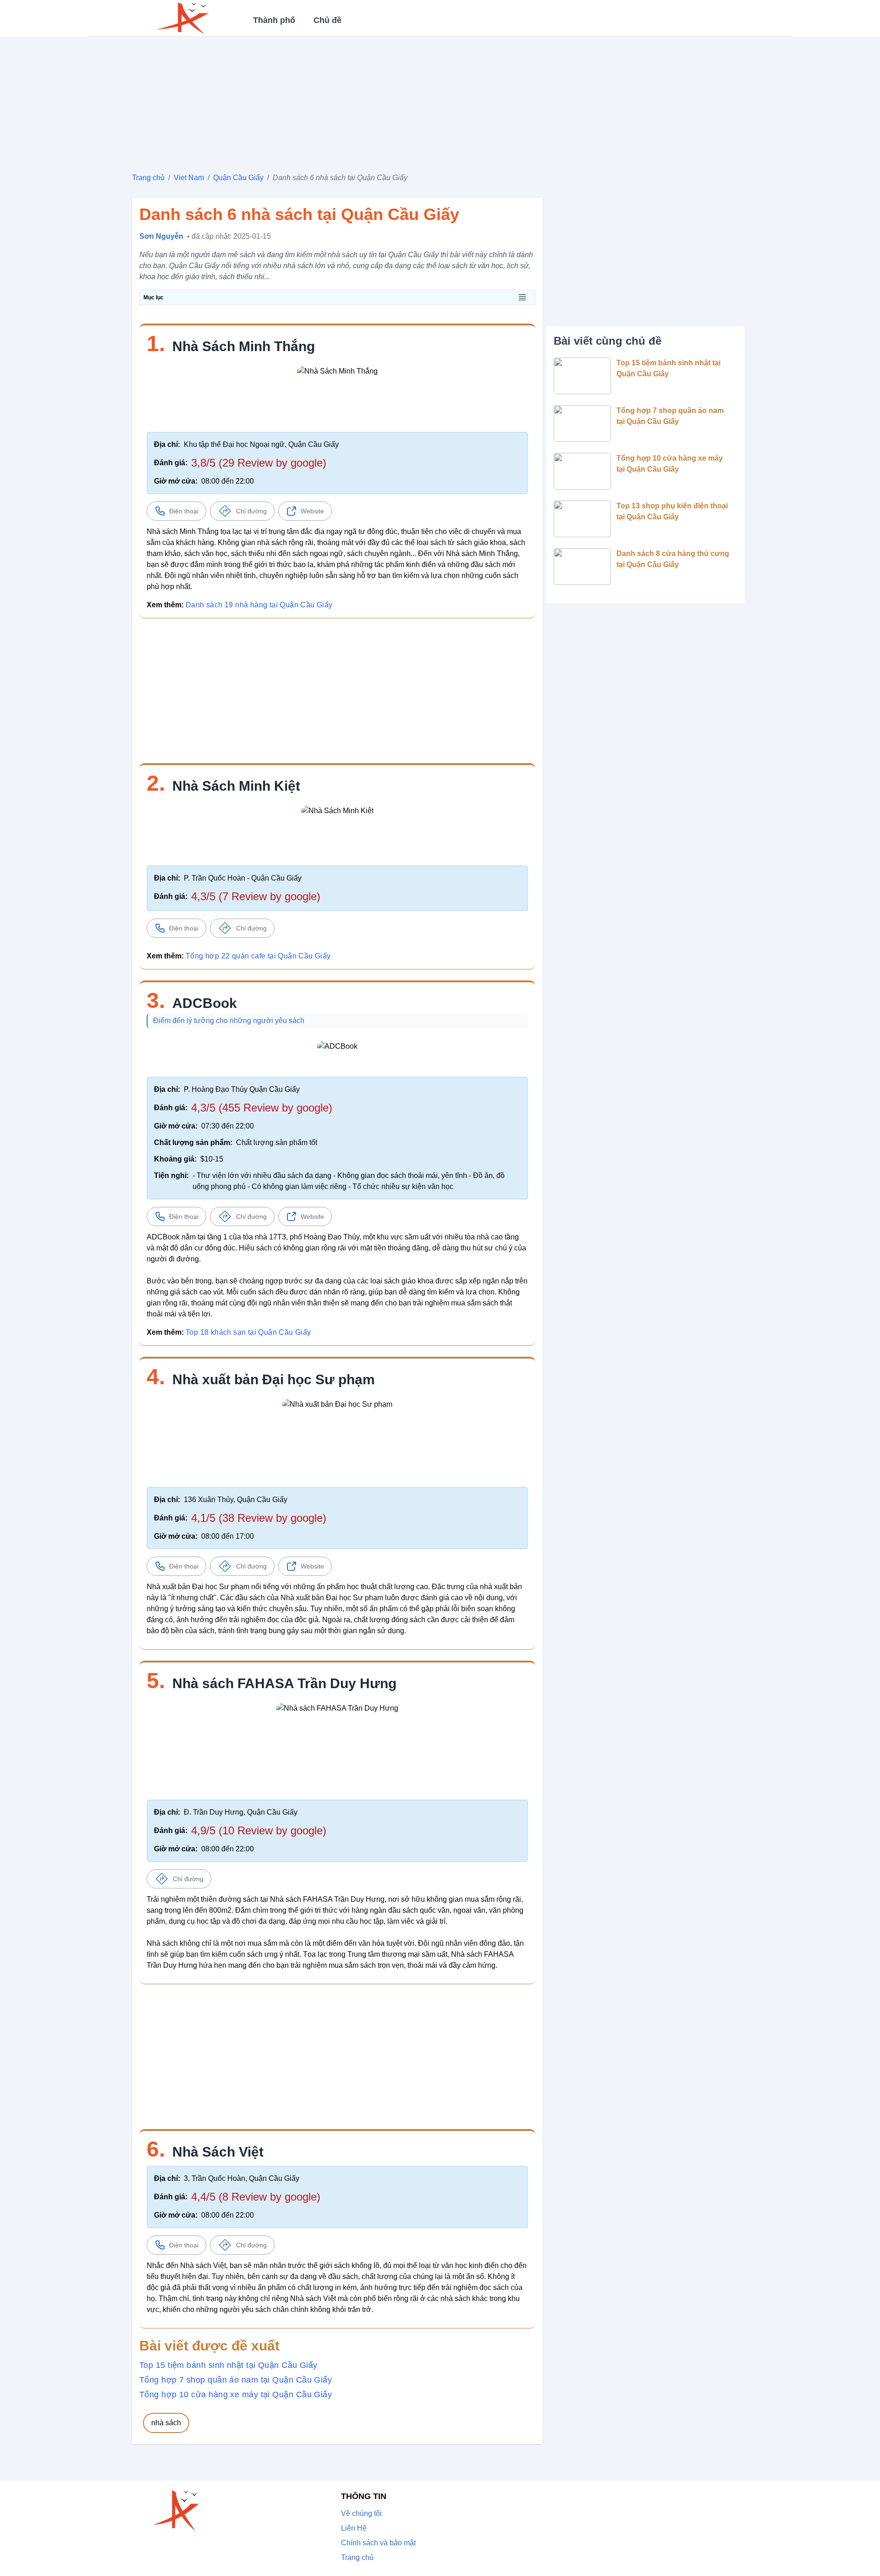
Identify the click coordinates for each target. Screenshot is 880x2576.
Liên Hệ (354, 2528)
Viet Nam (189, 178)
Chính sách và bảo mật (378, 2543)
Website (312, 511)
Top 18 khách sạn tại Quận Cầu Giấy (248, 1332)
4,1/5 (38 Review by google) (259, 1518)
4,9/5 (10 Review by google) (259, 1830)
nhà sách (166, 2423)
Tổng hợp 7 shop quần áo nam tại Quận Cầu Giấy (236, 2380)
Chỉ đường (251, 511)
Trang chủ (148, 178)
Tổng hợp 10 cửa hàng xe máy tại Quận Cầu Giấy (236, 2394)
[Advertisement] (407, 101)
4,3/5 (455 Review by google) (262, 1108)
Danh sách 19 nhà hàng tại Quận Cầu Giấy (259, 605)
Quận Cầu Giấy (238, 178)
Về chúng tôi (361, 2513)
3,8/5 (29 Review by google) (259, 463)
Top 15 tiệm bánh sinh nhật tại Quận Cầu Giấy (228, 2365)
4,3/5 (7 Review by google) (256, 896)
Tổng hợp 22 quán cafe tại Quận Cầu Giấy (258, 956)
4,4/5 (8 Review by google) (256, 2197)
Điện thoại (184, 511)
